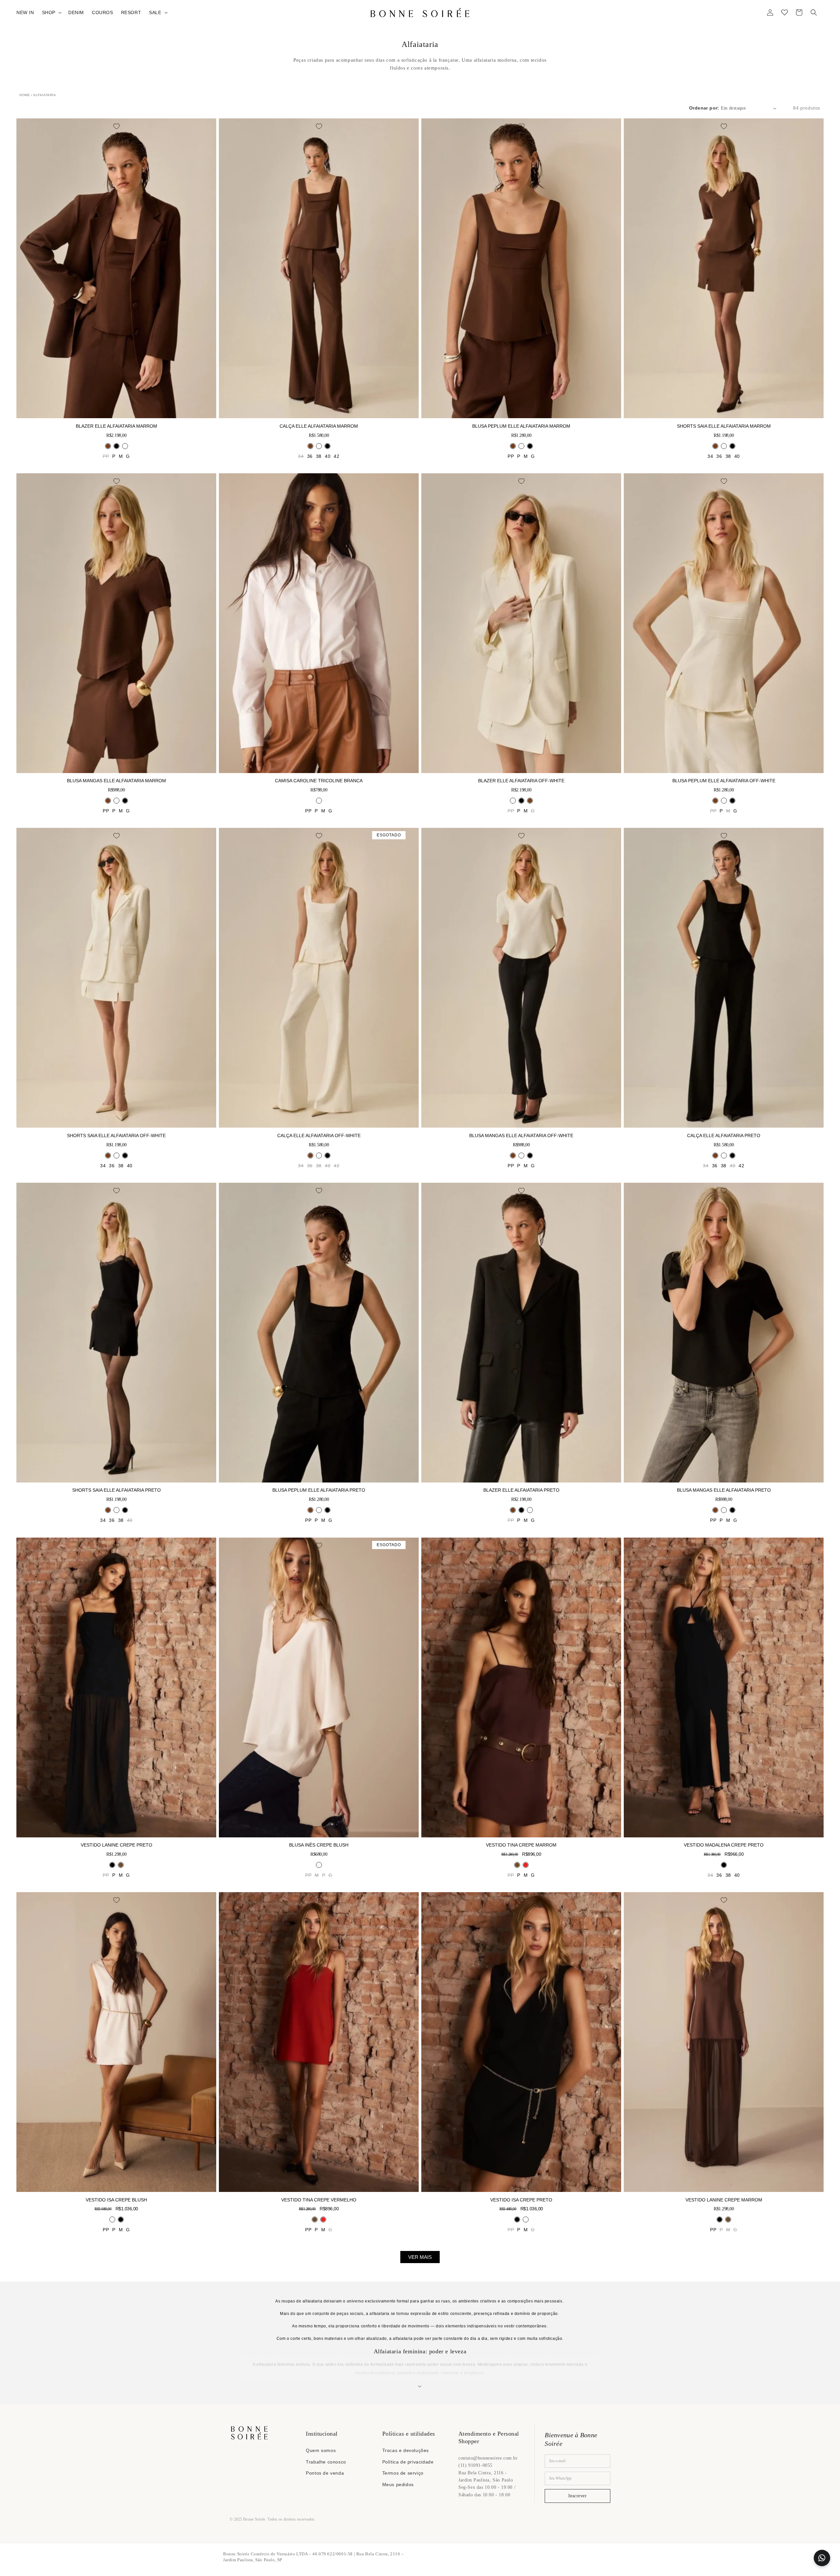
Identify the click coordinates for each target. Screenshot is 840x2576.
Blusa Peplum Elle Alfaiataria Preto (319, 1490)
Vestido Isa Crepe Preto (521, 2200)
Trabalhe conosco (326, 2462)
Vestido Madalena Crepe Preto (724, 1845)
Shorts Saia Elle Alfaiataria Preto (116, 1490)
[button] (51, 12)
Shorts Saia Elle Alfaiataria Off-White (116, 1135)
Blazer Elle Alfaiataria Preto (521, 1490)
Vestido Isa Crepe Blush (116, 2200)
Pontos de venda (325, 2473)
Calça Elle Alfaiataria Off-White (319, 1135)
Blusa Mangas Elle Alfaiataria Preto (724, 1490)
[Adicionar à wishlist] (116, 126)
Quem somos (321, 2450)
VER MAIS (420, 2257)
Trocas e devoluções (406, 2450)
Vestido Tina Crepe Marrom (521, 1845)
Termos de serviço (403, 2473)
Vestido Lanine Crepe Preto (116, 1845)
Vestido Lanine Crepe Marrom (724, 2200)
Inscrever (578, 2496)
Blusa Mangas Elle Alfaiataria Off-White (521, 1135)
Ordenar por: (704, 108)
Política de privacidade (408, 2462)
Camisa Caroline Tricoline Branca (319, 781)
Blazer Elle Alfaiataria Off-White (521, 781)
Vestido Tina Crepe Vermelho (319, 2200)
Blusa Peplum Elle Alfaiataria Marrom (521, 426)
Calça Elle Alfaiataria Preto (724, 1135)
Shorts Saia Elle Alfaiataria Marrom (724, 426)
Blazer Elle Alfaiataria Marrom (116, 426)
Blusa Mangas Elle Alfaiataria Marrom (116, 781)
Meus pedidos (398, 2484)
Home (25, 95)
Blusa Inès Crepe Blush (319, 1845)
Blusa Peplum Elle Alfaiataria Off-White (724, 781)
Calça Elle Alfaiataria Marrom (319, 426)
